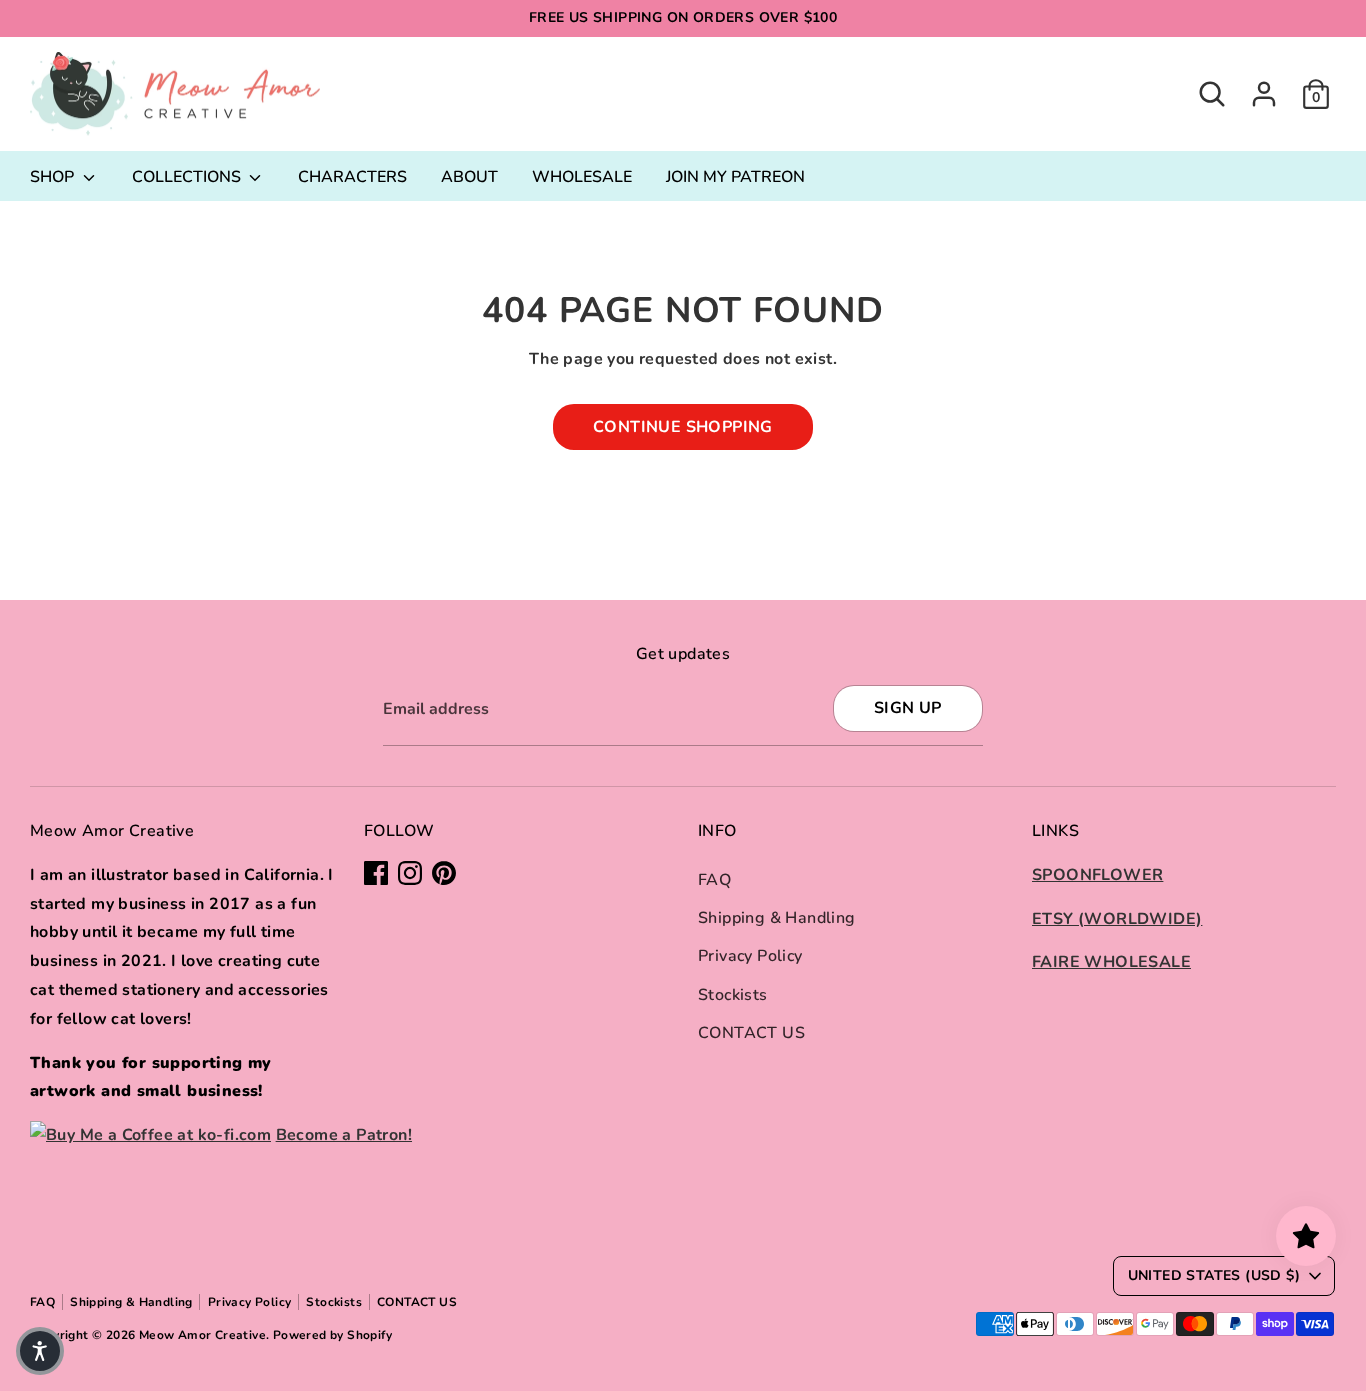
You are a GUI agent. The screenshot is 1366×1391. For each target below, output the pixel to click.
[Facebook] (376, 873)
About (469, 177)
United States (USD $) (1214, 1275)
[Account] (1264, 94)
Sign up (908, 708)
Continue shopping (683, 427)
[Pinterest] (444, 873)
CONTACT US (751, 1033)
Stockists (733, 995)
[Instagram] (410, 873)
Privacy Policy (750, 956)
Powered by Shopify (332, 1335)
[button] (40, 1351)
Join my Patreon (735, 177)
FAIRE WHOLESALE (1111, 962)
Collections (188, 177)
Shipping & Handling (777, 918)
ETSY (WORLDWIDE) (1117, 919)
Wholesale (582, 177)
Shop (54, 177)
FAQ (714, 880)
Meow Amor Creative (202, 1335)
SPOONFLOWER (1097, 875)
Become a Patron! (344, 1135)
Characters (352, 177)
